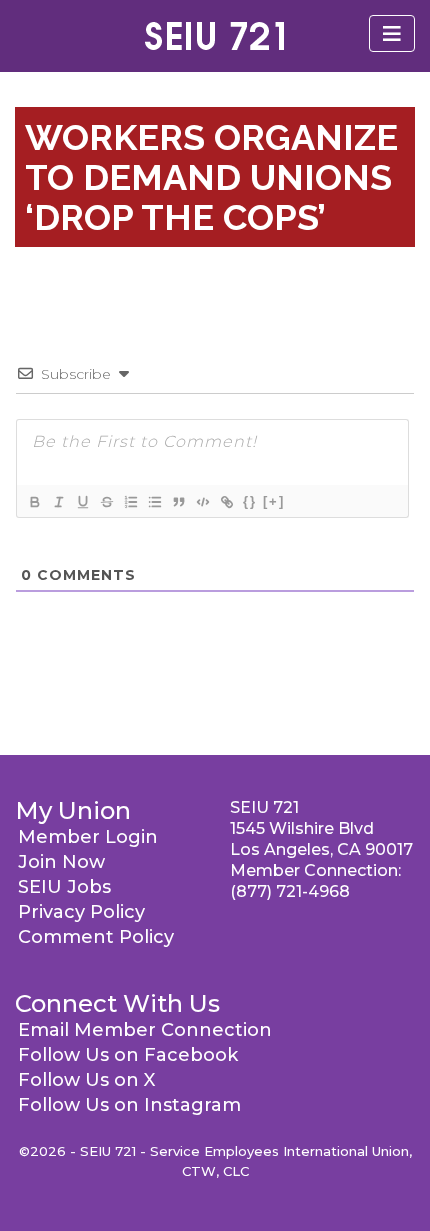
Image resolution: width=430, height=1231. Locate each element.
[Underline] (82, 502)
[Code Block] (202, 502)
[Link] (226, 502)
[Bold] (34, 502)
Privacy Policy (81, 912)
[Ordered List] (130, 502)
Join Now (61, 862)
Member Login (88, 837)
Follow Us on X (86, 1080)
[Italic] (58, 502)
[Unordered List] (154, 502)
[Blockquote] (178, 502)
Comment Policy (96, 937)
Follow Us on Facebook (128, 1055)
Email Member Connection (145, 1030)
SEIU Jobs (64, 887)
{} (250, 501)
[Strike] (106, 502)
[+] (274, 501)
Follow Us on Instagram (129, 1105)
